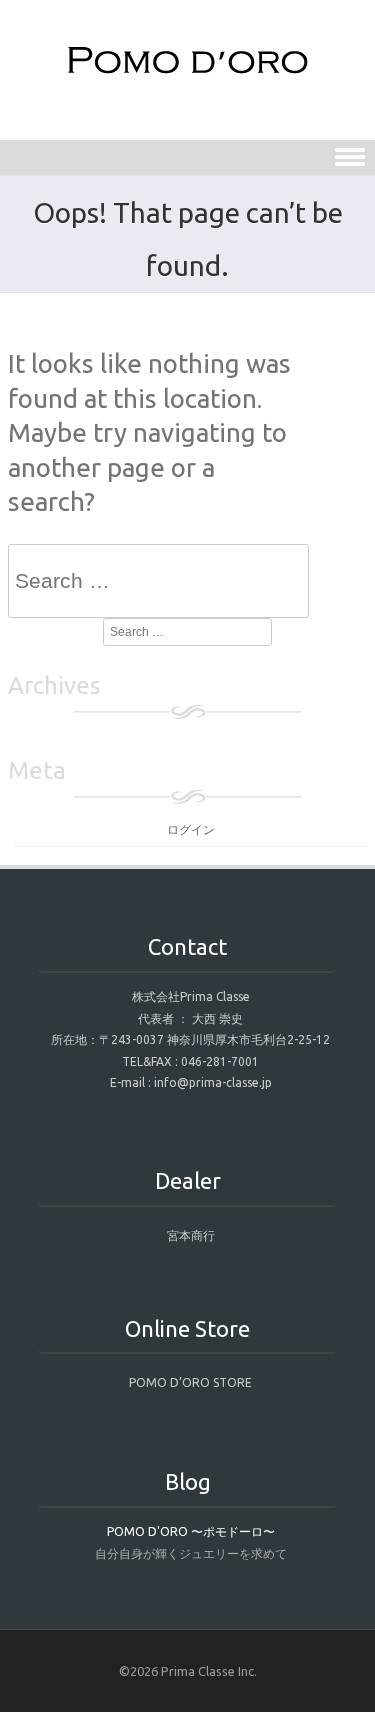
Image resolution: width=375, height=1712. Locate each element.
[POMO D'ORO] (188, 74)
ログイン (191, 829)
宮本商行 (191, 1235)
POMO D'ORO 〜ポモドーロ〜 (191, 1531)
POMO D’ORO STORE (190, 1382)
